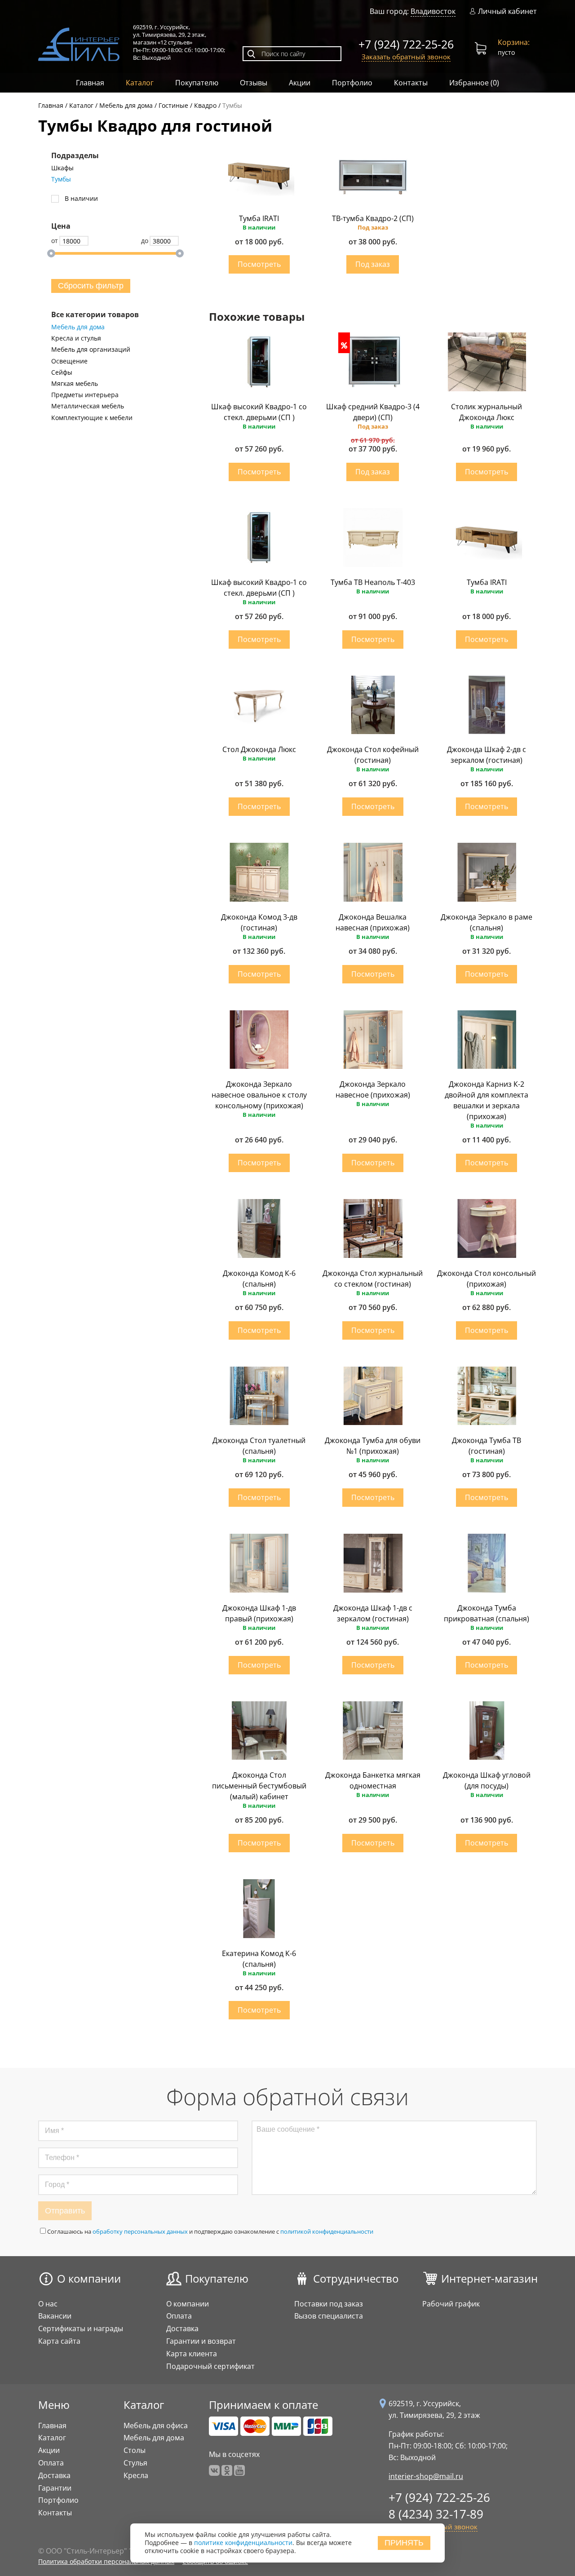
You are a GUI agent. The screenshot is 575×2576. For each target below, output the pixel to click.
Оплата (179, 2316)
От (55, 241)
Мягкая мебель (75, 384)
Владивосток (433, 11)
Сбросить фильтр (91, 286)
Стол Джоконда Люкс (259, 749)
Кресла (136, 2475)
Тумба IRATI (259, 218)
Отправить (65, 2211)
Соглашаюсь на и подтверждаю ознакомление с (210, 2231)
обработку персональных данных (140, 2231)
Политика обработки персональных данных (106, 2561)
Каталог (140, 83)
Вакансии (55, 2316)
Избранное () (474, 83)
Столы (135, 2450)
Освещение (69, 361)
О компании (89, 2278)
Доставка (182, 2328)
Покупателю (197, 83)
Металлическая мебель (88, 406)
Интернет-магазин (489, 2278)
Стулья (135, 2463)
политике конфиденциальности (243, 2543)
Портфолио (352, 83)
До (145, 241)
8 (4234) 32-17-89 (436, 2514)
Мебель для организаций (91, 350)
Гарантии (55, 2488)
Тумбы (61, 179)
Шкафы (62, 168)
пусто (514, 47)
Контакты (411, 83)
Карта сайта (59, 2341)
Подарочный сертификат (210, 2366)
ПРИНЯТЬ (404, 2543)
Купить (259, 264)
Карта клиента (192, 2354)
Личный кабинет (507, 11)
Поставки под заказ (329, 2304)
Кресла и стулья (76, 338)
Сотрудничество (356, 2278)
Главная (90, 83)
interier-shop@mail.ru (426, 2476)
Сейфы (62, 372)
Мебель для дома (78, 327)
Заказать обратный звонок (406, 57)
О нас (48, 2304)
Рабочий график (451, 2304)
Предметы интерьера (85, 395)
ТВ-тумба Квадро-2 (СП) (373, 218)
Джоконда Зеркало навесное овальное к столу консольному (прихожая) (259, 1095)
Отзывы (254, 83)
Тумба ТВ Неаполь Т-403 (373, 582)
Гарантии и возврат (201, 2341)
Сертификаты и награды (81, 2328)
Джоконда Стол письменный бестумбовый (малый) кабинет (259, 1786)
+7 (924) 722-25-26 (406, 44)
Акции (300, 83)
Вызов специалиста (329, 2316)
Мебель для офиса (156, 2426)
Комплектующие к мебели (92, 418)
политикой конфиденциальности (327, 2231)
